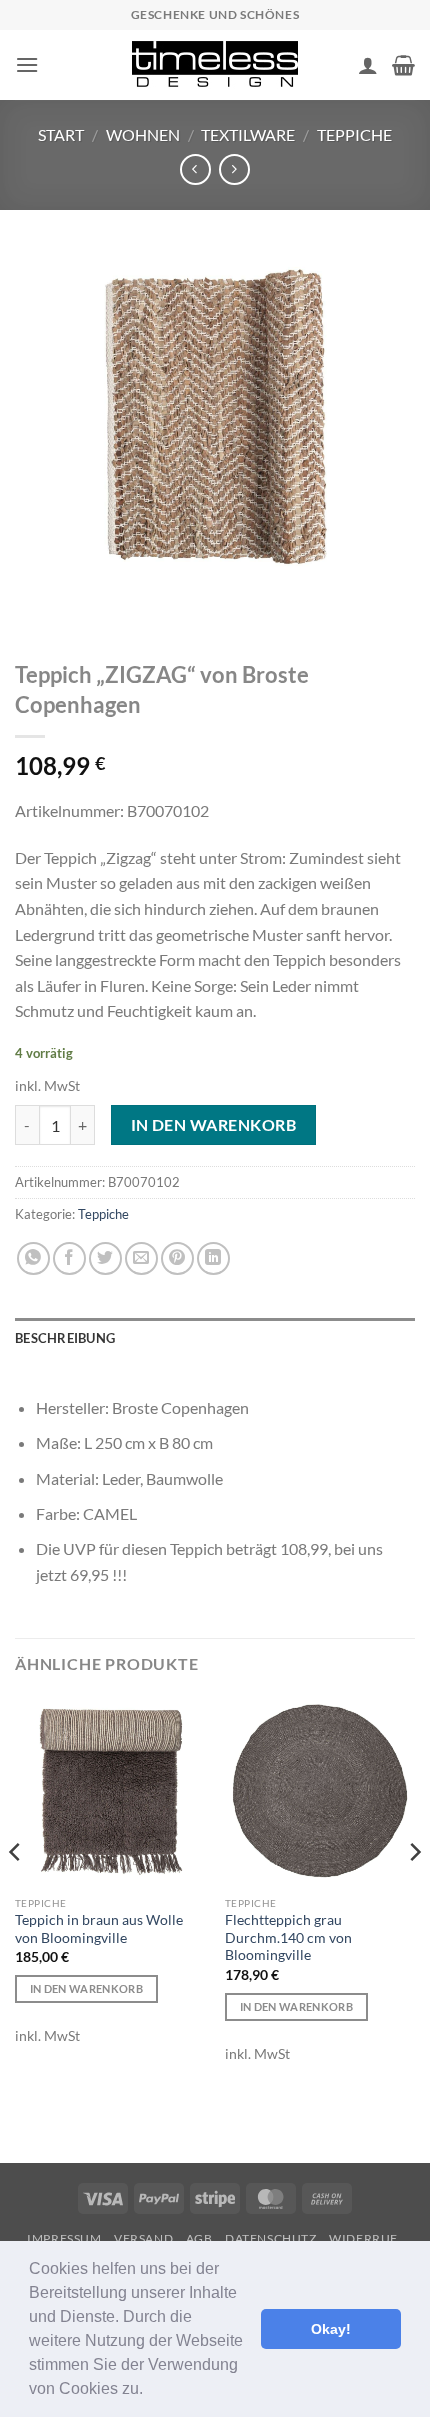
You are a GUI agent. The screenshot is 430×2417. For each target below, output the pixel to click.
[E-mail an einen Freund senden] (141, 1258)
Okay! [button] (331, 2329)
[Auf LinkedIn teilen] (213, 1258)
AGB (199, 2238)
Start (61, 134)
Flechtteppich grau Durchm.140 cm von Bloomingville (288, 1937)
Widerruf (363, 2238)
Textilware (248, 134)
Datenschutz (271, 2238)
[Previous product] (234, 169)
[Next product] (195, 169)
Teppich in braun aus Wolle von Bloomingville (99, 1929)
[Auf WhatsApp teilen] (33, 1258)
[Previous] (16, 1892)
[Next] (414, 1892)
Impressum (64, 2238)
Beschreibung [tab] (65, 1338)
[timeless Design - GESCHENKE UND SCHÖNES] (215, 65)
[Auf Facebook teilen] (69, 1258)
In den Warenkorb (213, 1125)
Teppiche (354, 134)
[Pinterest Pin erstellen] (177, 1258)
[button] (150, 2391)
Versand (143, 2238)
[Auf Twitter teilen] (105, 1258)
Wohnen (143, 134)
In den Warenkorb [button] (86, 1988)
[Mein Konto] (368, 65)
